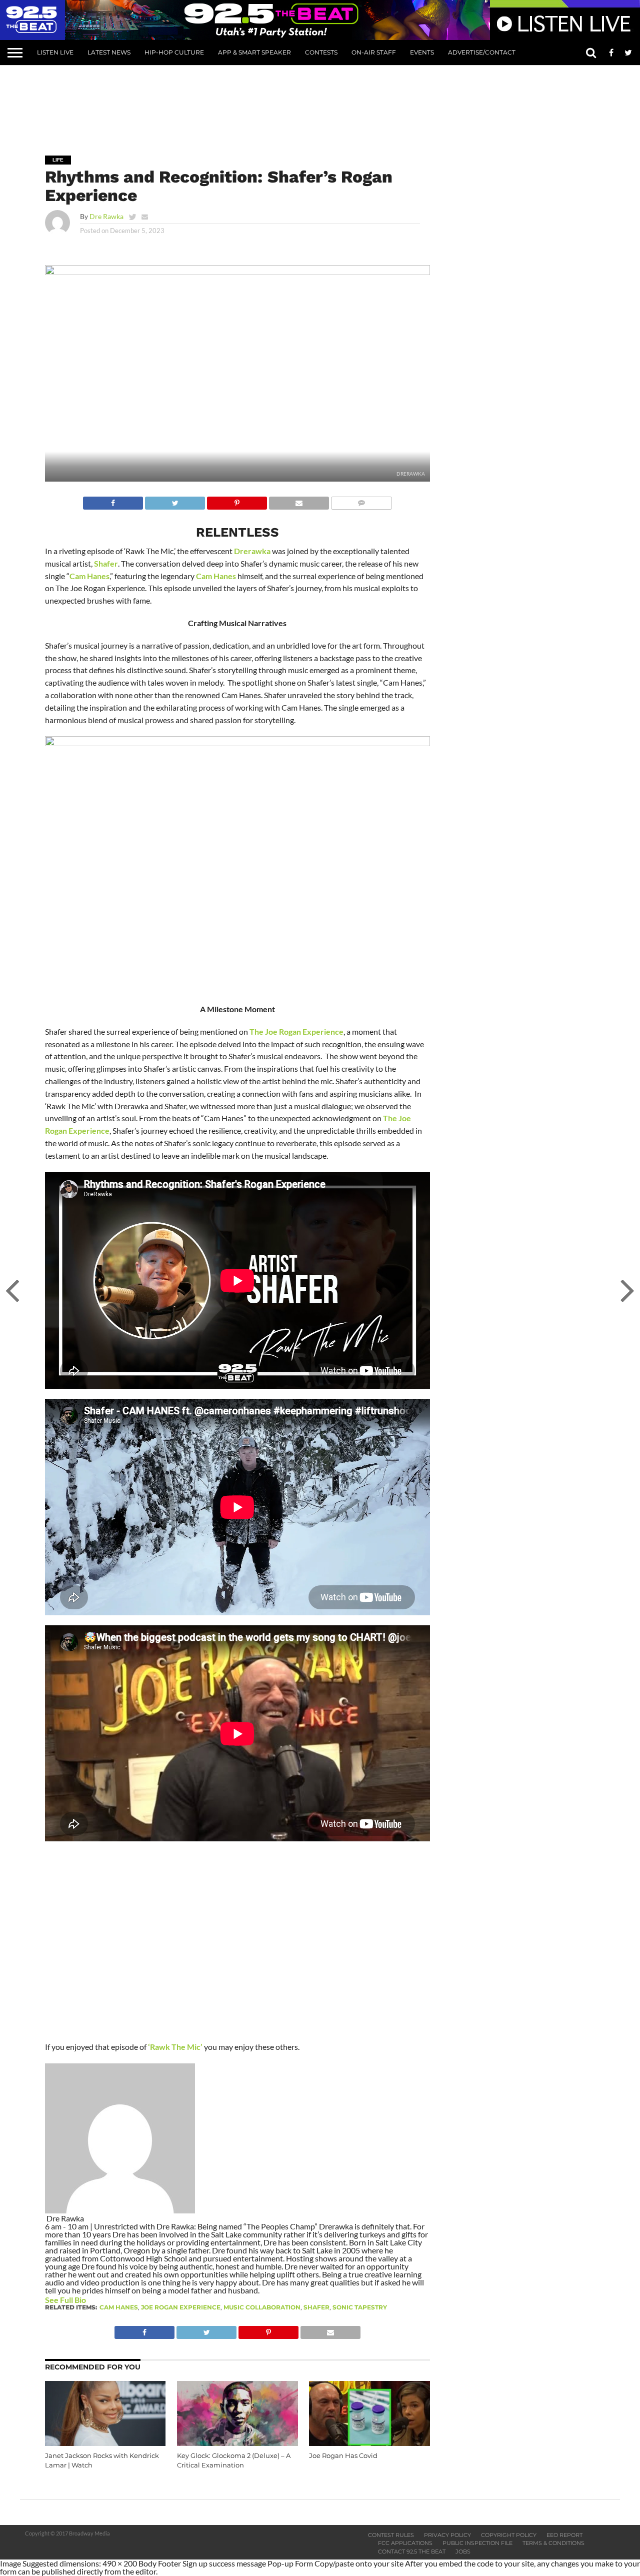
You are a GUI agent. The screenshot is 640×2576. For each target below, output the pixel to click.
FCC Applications (405, 2543)
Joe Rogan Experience (181, 2307)
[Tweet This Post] (175, 500)
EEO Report (564, 2535)
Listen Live (55, 52)
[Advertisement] (320, 103)
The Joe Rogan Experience (296, 1031)
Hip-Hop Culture (174, 52)
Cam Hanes (89, 576)
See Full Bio (65, 2300)
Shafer (106, 563)
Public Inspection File (477, 2543)
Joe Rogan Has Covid (343, 2456)
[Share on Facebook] (113, 500)
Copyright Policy (509, 2535)
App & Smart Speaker (254, 52)
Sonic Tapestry (360, 2307)
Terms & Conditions (553, 2543)
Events (422, 52)
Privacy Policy (447, 2535)
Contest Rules (391, 2535)
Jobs (463, 2551)
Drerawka (252, 551)
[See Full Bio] (91, 2300)
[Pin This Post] (237, 500)
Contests (321, 52)
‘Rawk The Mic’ (175, 2047)
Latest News (109, 52)
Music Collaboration (262, 2307)
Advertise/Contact (482, 52)
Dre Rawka (106, 216)
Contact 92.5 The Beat (412, 2551)
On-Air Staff (374, 52)
